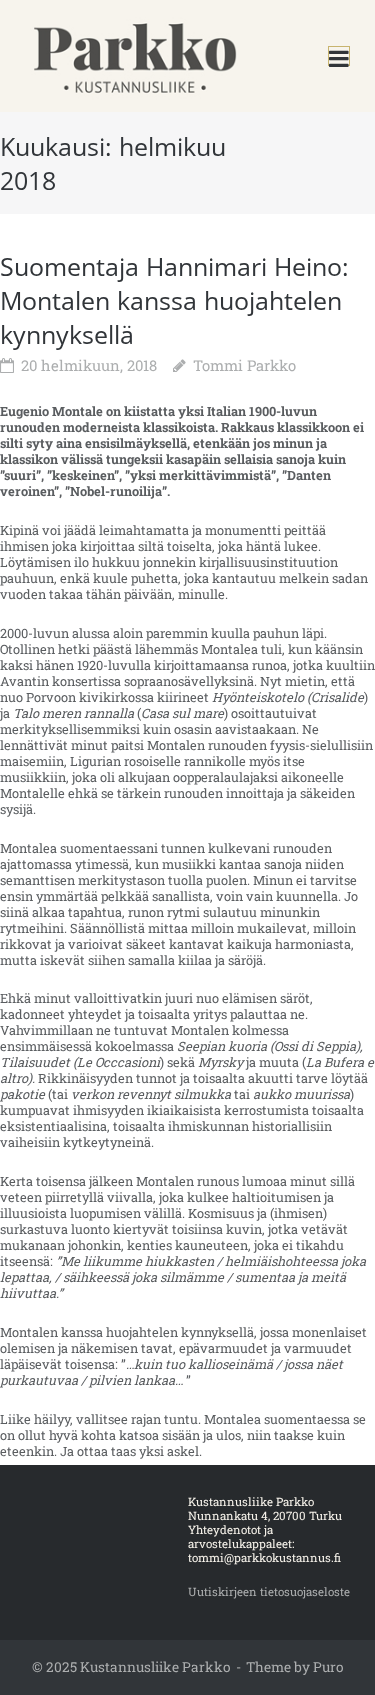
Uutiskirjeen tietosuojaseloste (269, 1591)
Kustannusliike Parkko (155, 1667)
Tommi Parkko (244, 365)
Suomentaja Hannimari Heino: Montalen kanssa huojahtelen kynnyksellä (174, 300)
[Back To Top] (328, 1649)
